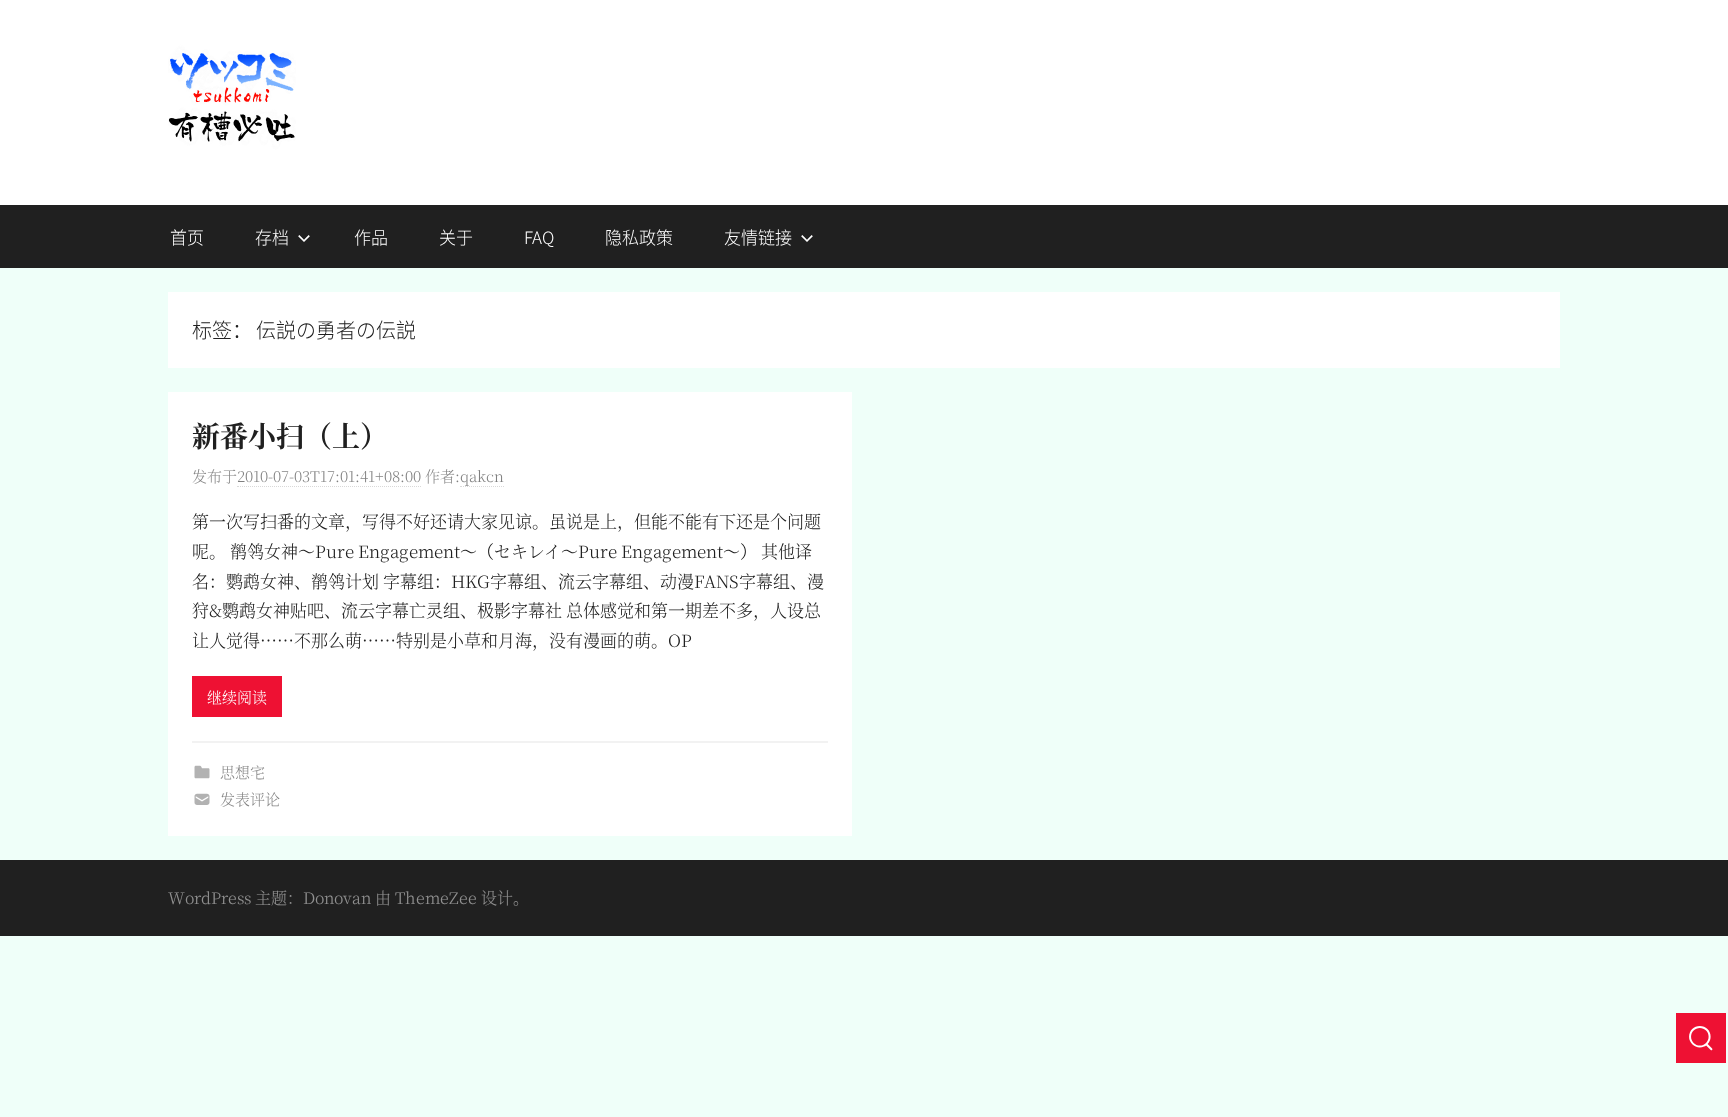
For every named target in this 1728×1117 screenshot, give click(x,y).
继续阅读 (237, 696)
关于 (456, 236)
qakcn (482, 475)
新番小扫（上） (290, 435)
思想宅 (242, 771)
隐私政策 (639, 236)
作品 (371, 236)
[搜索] (1701, 1038)
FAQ (539, 236)
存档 (272, 236)
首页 (187, 236)
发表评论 (250, 798)
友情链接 (758, 236)
